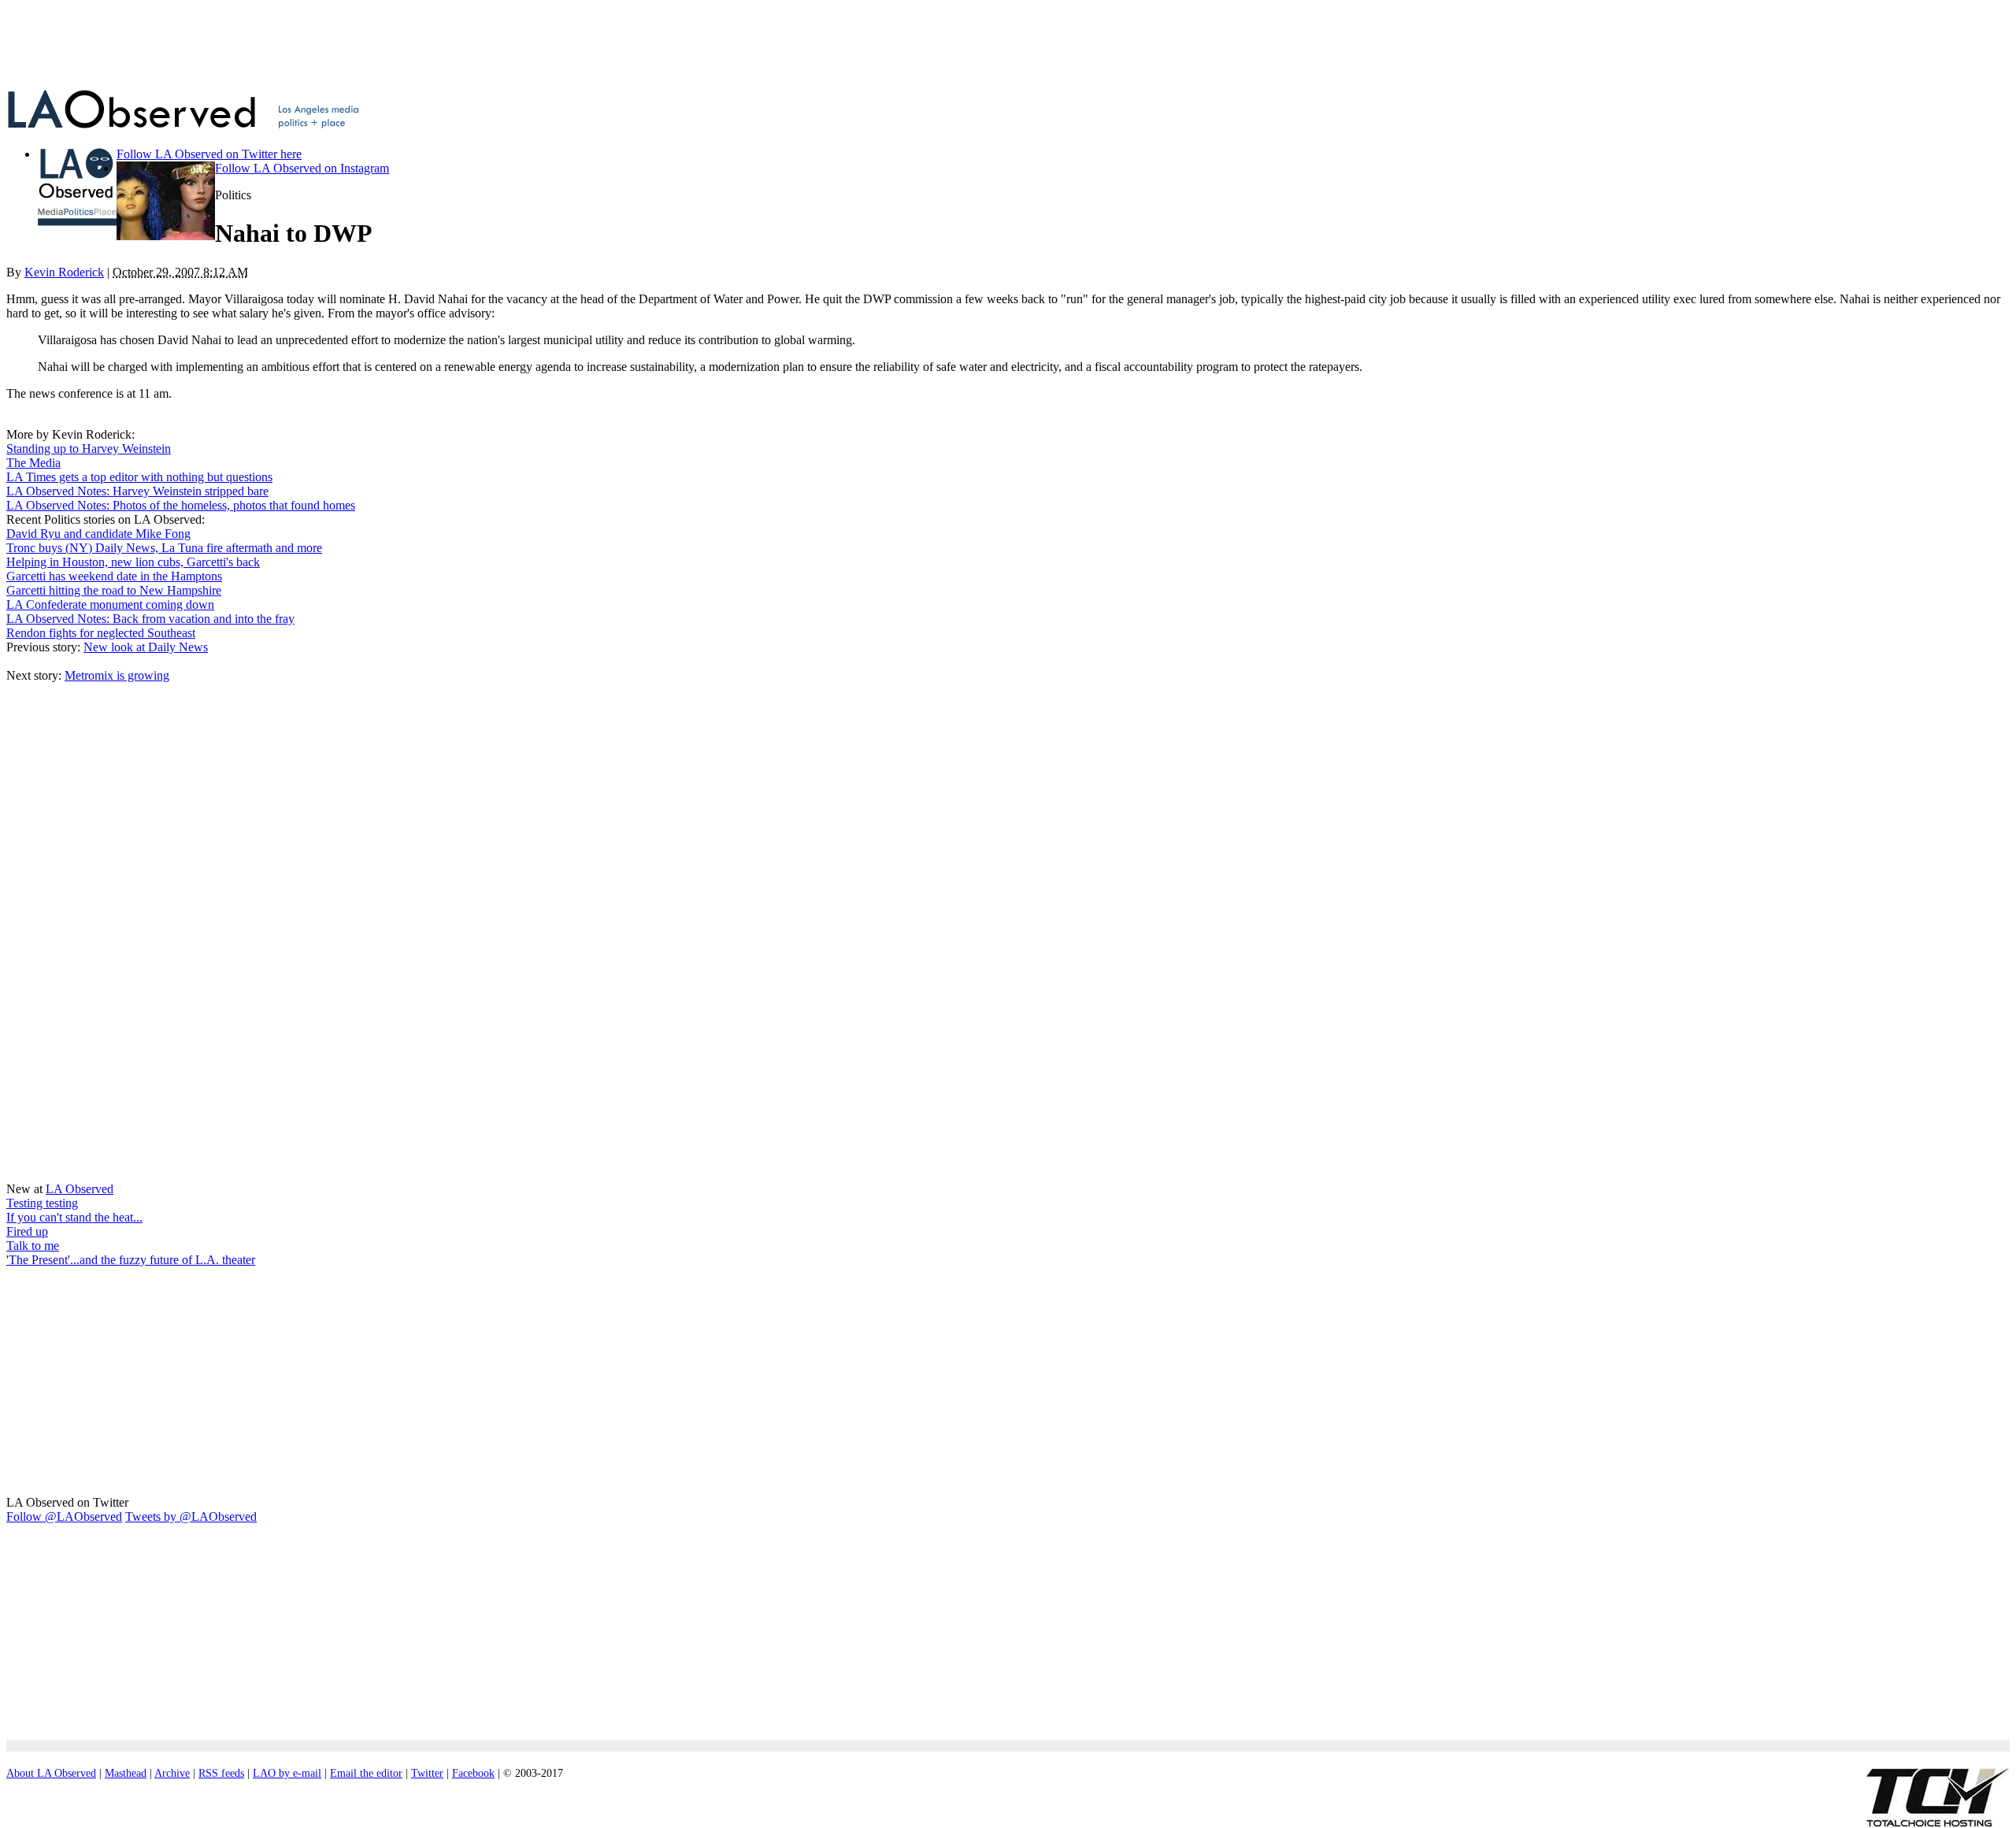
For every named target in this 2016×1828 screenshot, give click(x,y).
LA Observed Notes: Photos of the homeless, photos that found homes (181, 505)
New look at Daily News (146, 647)
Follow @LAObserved (64, 1517)
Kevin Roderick (64, 272)
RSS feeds (221, 1773)
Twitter (427, 1773)
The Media (33, 463)
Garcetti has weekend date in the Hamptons (114, 576)
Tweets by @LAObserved (191, 1517)
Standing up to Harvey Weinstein (89, 449)
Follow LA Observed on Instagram (302, 168)
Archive (172, 1773)
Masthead (126, 1773)
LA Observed (80, 1189)
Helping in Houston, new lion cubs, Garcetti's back (133, 562)
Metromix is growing (117, 675)
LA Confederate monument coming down (110, 604)
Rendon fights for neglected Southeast (101, 633)
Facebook (473, 1773)
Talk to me (33, 1246)
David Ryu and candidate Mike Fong (98, 534)
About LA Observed (51, 1773)
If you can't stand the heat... (74, 1217)
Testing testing (42, 1203)
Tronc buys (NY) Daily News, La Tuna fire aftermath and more (164, 548)
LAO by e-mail (287, 1773)
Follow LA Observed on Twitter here (209, 154)
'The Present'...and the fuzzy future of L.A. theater (131, 1260)
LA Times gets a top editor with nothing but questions (139, 477)
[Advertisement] (388, 42)
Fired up (27, 1231)
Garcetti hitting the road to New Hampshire (114, 590)
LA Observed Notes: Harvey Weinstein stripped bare (137, 491)
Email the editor (366, 1773)
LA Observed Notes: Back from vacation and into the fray (150, 619)
